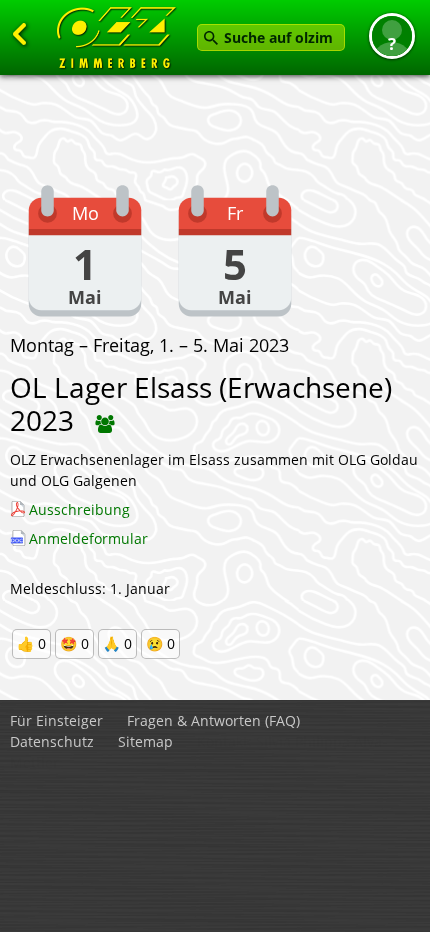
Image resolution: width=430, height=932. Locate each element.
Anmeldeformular (88, 538)
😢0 (160, 643)
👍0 (31, 643)
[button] (392, 36)
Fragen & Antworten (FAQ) (213, 720)
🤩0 (74, 643)
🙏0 (117, 643)
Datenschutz (52, 741)
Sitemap (145, 741)
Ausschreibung (79, 509)
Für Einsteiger (56, 720)
